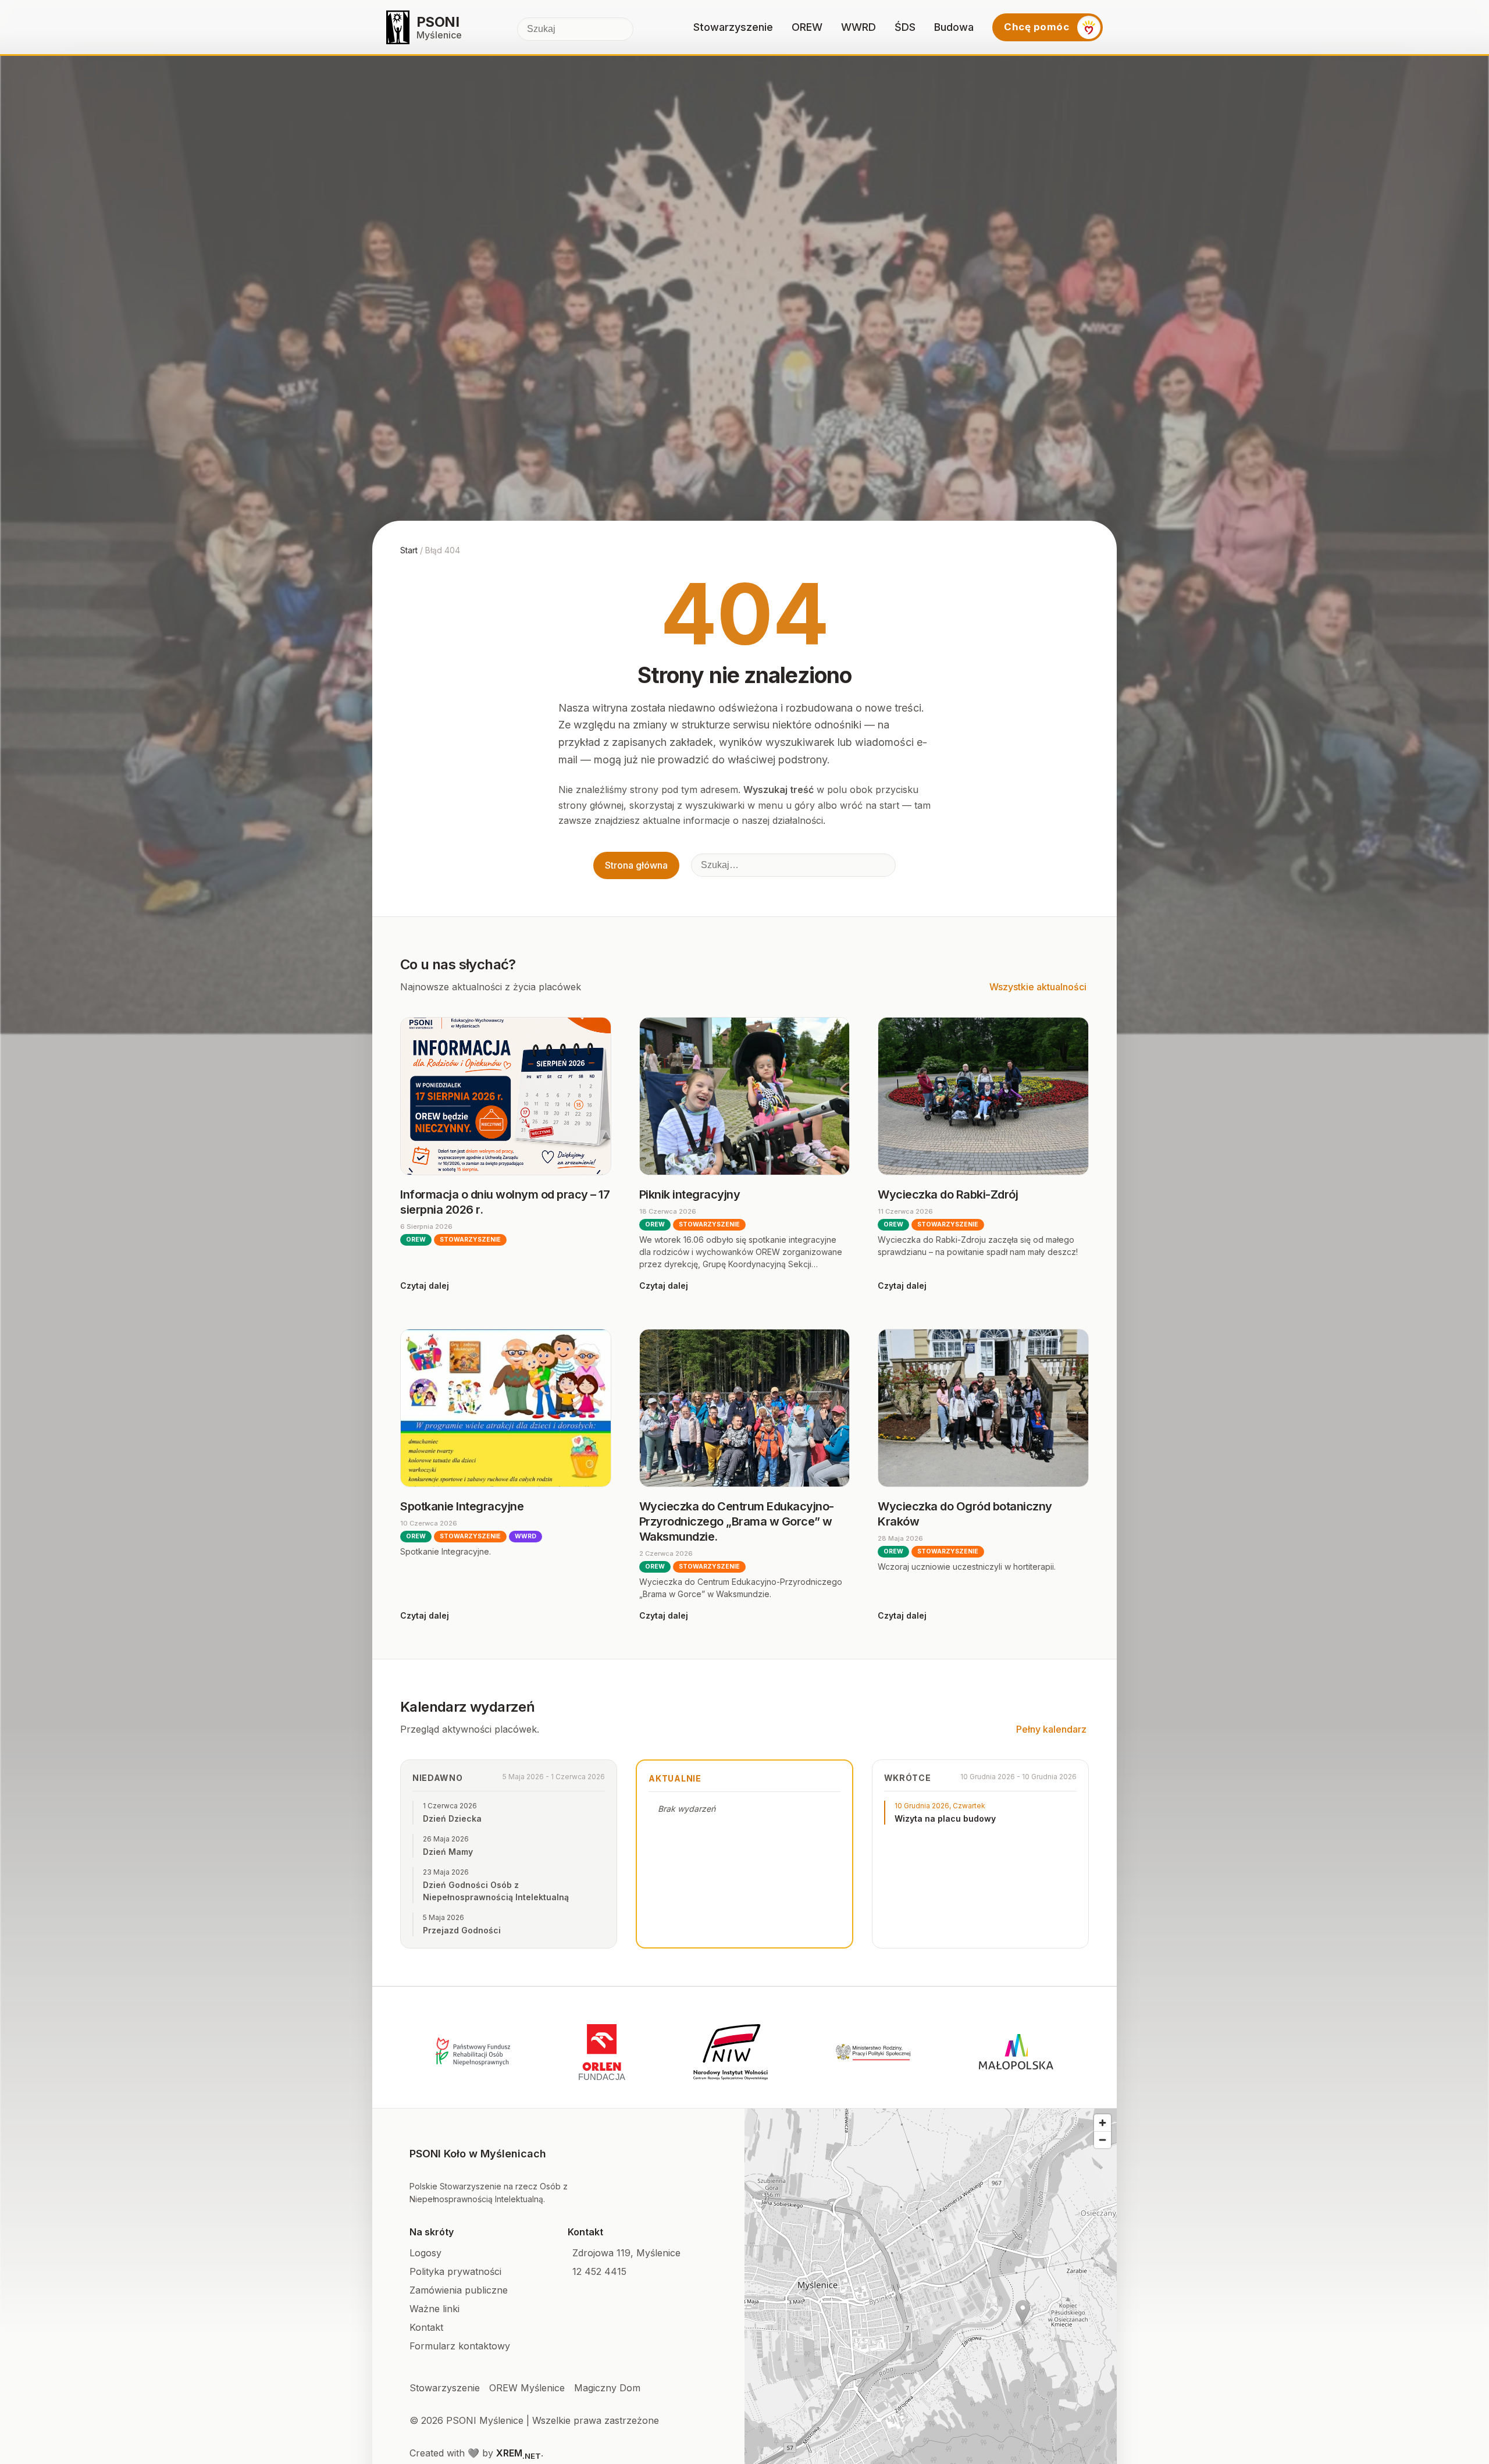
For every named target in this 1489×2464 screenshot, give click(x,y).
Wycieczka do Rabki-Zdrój (948, 1194)
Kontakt (426, 2327)
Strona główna (636, 865)
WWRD (859, 27)
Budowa (954, 27)
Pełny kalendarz (1051, 1729)
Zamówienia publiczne (459, 2290)
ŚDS (905, 27)
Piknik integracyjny (690, 1194)
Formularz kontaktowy (460, 2346)
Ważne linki (434, 2309)
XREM (519, 2453)
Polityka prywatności (455, 2271)
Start (409, 550)
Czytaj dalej (425, 1286)
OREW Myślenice (527, 2388)
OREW (807, 27)
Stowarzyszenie (733, 27)
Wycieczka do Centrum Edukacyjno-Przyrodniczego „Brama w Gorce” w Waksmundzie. (737, 1521)
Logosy (425, 2253)
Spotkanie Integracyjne (462, 1506)
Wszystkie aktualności (1038, 987)
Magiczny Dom (607, 2388)
